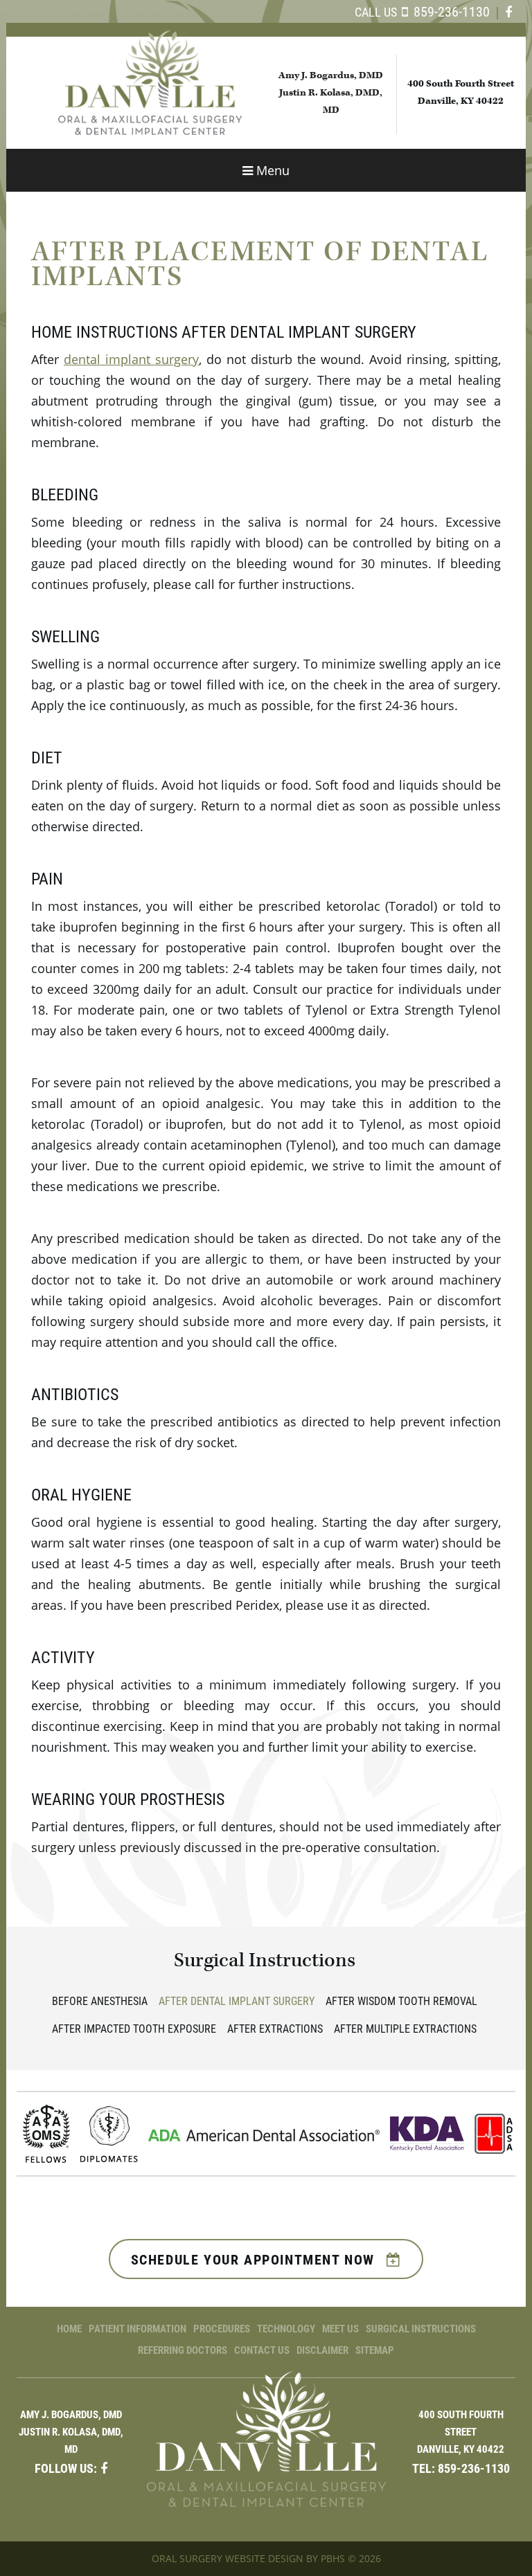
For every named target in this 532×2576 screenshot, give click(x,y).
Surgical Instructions (265, 1960)
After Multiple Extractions (405, 2028)
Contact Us (262, 2350)
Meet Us (340, 2328)
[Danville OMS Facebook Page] (508, 12)
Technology (286, 2328)
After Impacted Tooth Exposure (134, 2028)
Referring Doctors (183, 2350)
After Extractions (275, 2028)
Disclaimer (322, 2350)
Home (69, 2328)
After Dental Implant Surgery (237, 2001)
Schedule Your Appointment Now (255, 2259)
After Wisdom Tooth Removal (401, 2001)
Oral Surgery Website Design (228, 2558)
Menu (273, 171)
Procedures (222, 2328)
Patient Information (138, 2328)
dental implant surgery (131, 359)
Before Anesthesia (100, 2001)
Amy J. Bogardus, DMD (331, 75)
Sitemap (375, 2350)
